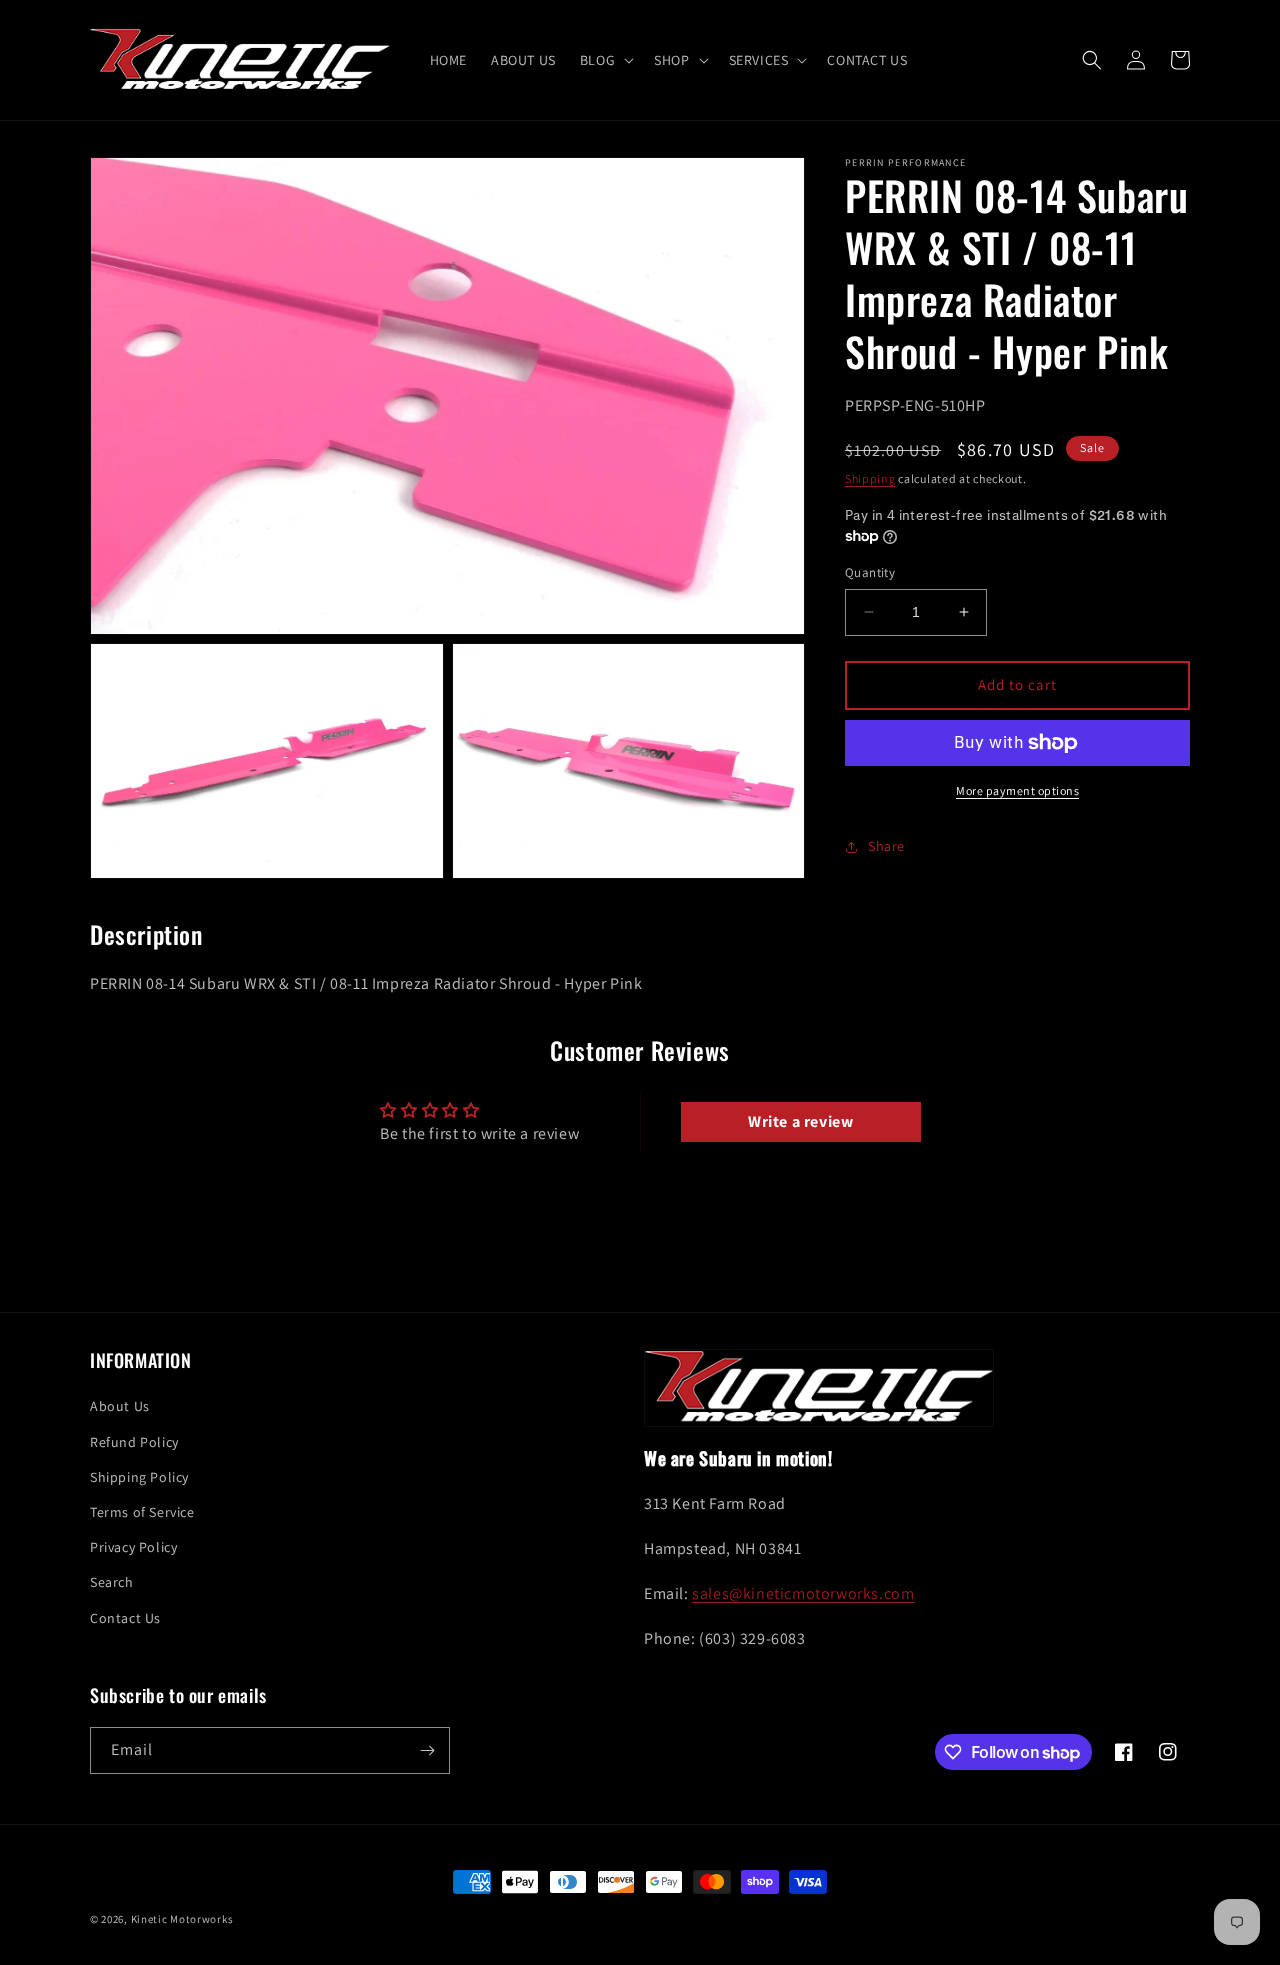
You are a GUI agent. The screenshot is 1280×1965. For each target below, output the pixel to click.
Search (112, 1582)
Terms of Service (142, 1512)
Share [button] (886, 846)
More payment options (1017, 790)
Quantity (870, 572)
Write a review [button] (800, 1121)
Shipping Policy (139, 1477)
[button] (605, 60)
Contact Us (125, 1618)
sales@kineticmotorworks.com (803, 1593)
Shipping (870, 478)
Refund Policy (134, 1442)
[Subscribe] (427, 1750)
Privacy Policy (133, 1547)
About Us (120, 1406)
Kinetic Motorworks (182, 1919)
